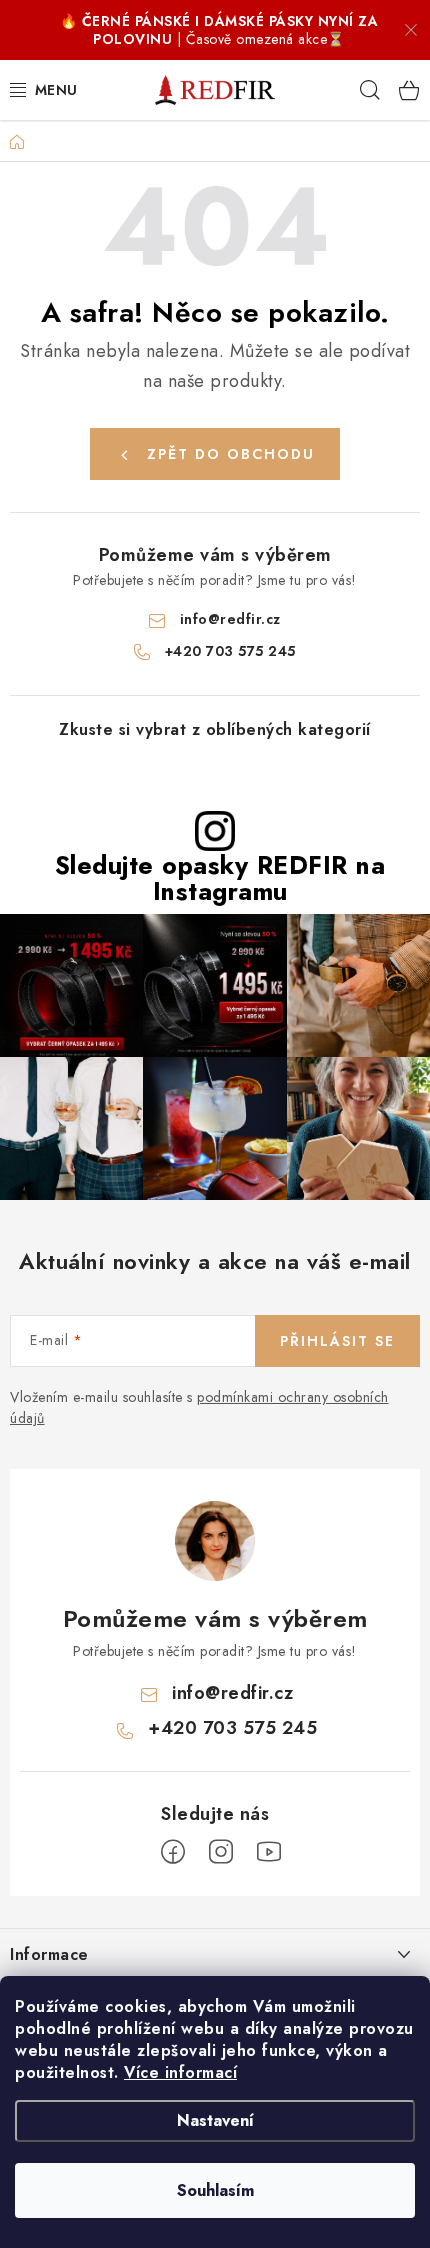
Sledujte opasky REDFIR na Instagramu (220, 878)
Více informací (180, 2072)
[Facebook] (173, 1852)
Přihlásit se (337, 1341)
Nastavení (215, 2120)
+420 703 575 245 (230, 651)
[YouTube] (269, 1852)
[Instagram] (221, 1852)
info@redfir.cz (230, 619)
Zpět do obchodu (231, 454)
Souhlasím (215, 2190)
